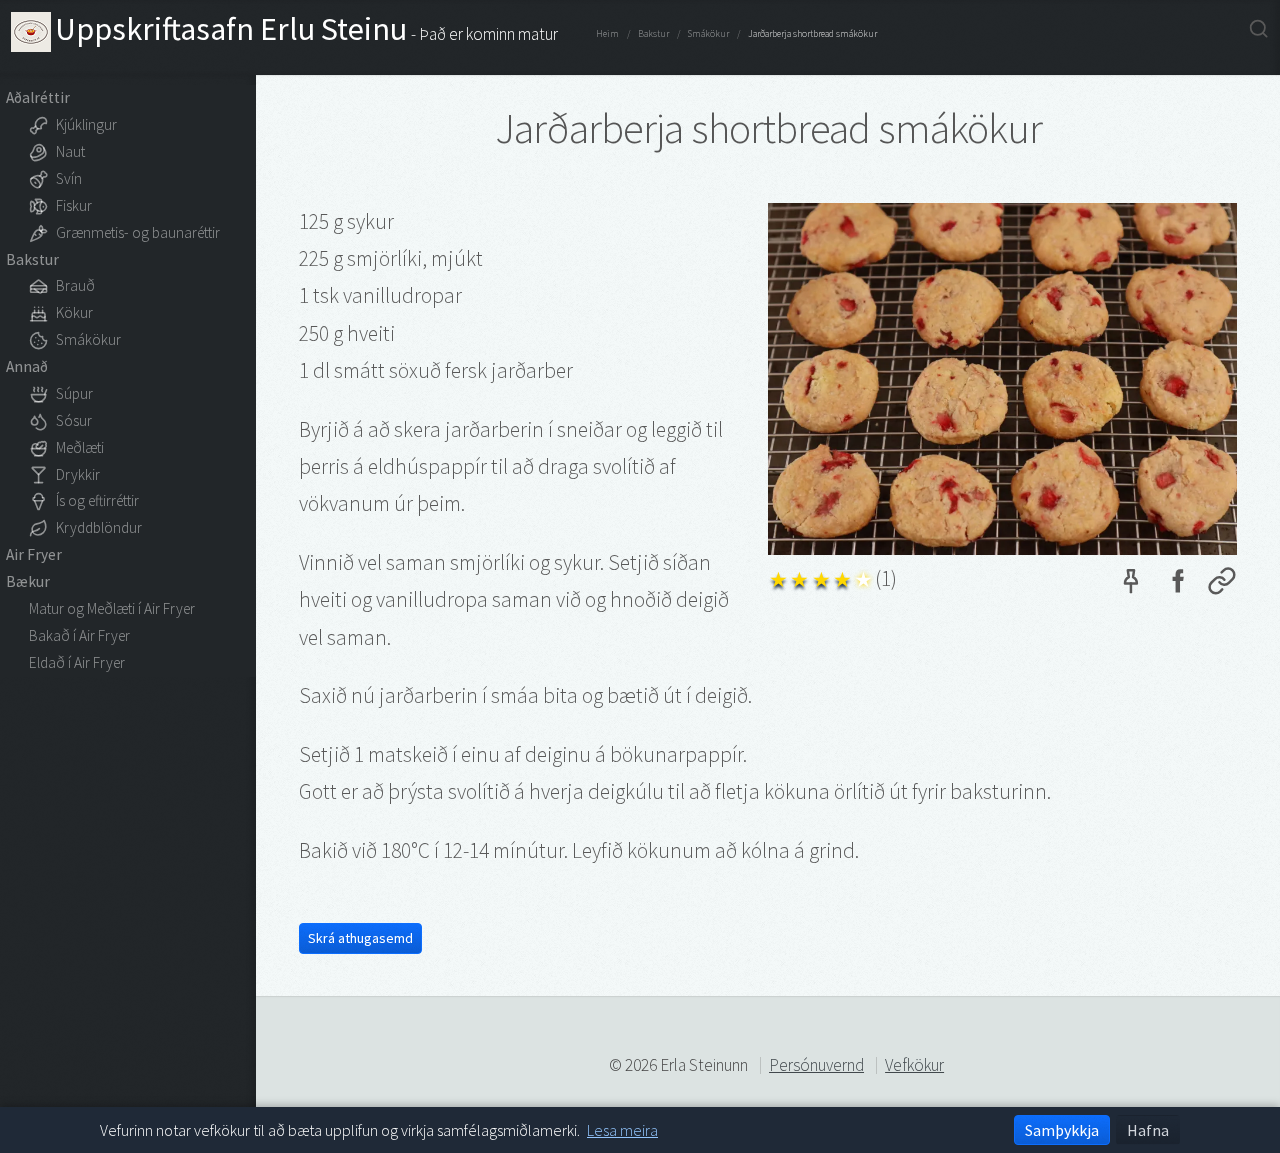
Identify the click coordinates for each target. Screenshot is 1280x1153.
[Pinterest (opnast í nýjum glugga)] (1131, 585)
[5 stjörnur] (863, 576)
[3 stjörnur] (821, 576)
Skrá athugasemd (360, 938)
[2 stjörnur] (799, 576)
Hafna (1148, 1130)
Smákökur (708, 34)
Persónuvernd (816, 1065)
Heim (607, 34)
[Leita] (1258, 29)
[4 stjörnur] (842, 576)
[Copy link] (1222, 585)
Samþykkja (1062, 1130)
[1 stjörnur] (778, 576)
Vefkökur (914, 1065)
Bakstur (653, 34)
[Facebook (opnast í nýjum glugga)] (1177, 585)
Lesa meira (622, 1130)
